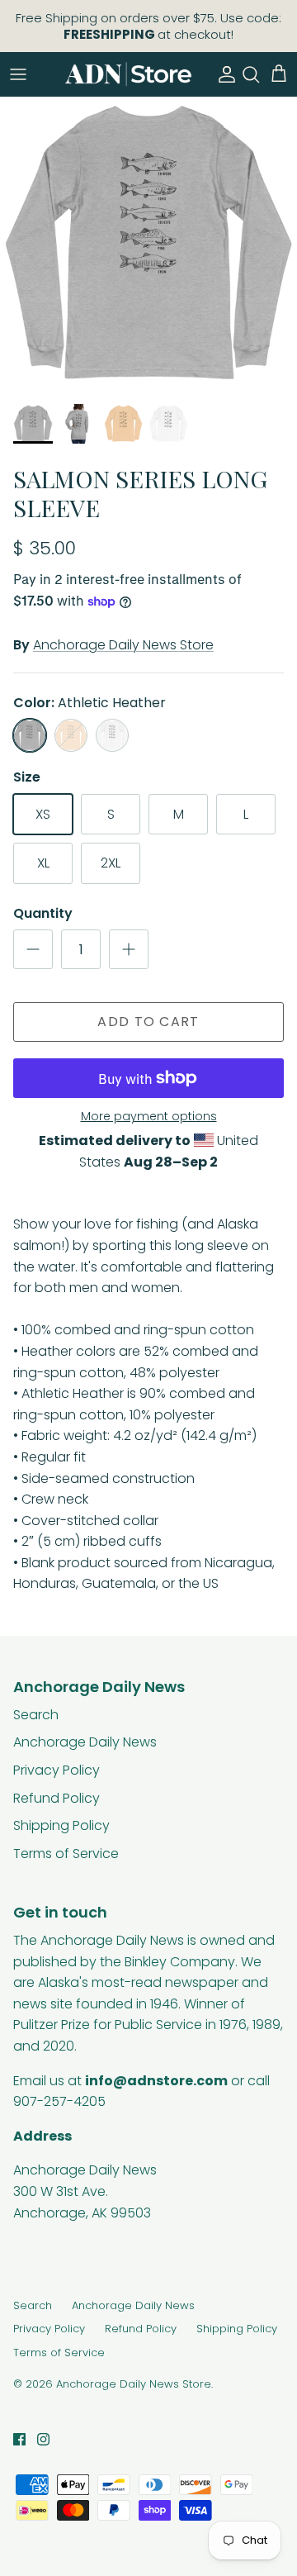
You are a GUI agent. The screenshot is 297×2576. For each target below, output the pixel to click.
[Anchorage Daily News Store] (128, 74)
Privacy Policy (57, 1770)
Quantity (43, 914)
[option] (148, 245)
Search (36, 1715)
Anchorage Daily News (85, 1742)
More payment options (149, 1117)
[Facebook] (19, 2439)
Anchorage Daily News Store (123, 645)
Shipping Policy (61, 1825)
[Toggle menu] (18, 74)
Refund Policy (57, 1798)
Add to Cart (148, 1022)
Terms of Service (66, 1854)
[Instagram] (43, 2439)
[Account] (223, 74)
